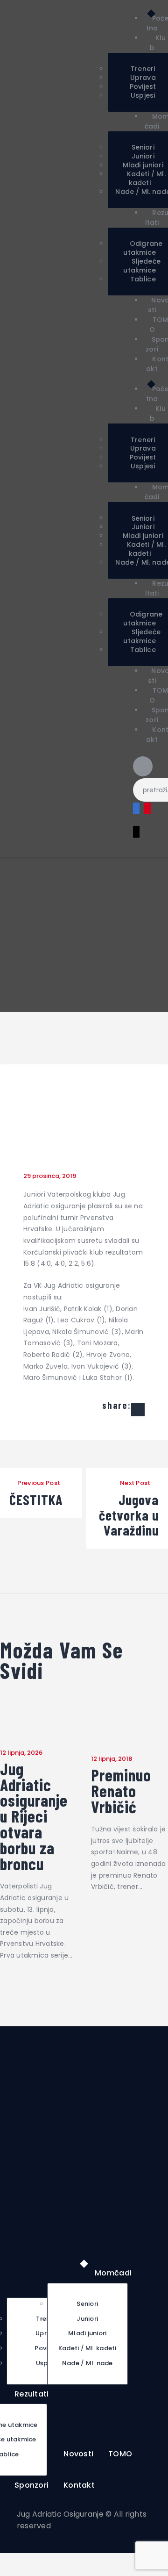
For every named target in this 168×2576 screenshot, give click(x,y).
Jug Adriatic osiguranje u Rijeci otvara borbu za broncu (34, 1816)
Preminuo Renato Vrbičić (121, 1791)
